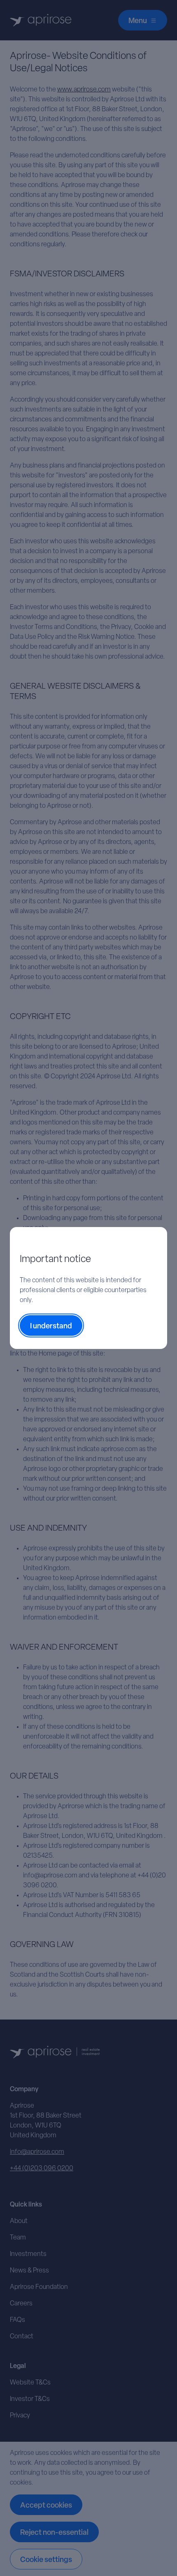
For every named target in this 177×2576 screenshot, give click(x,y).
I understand (51, 1327)
